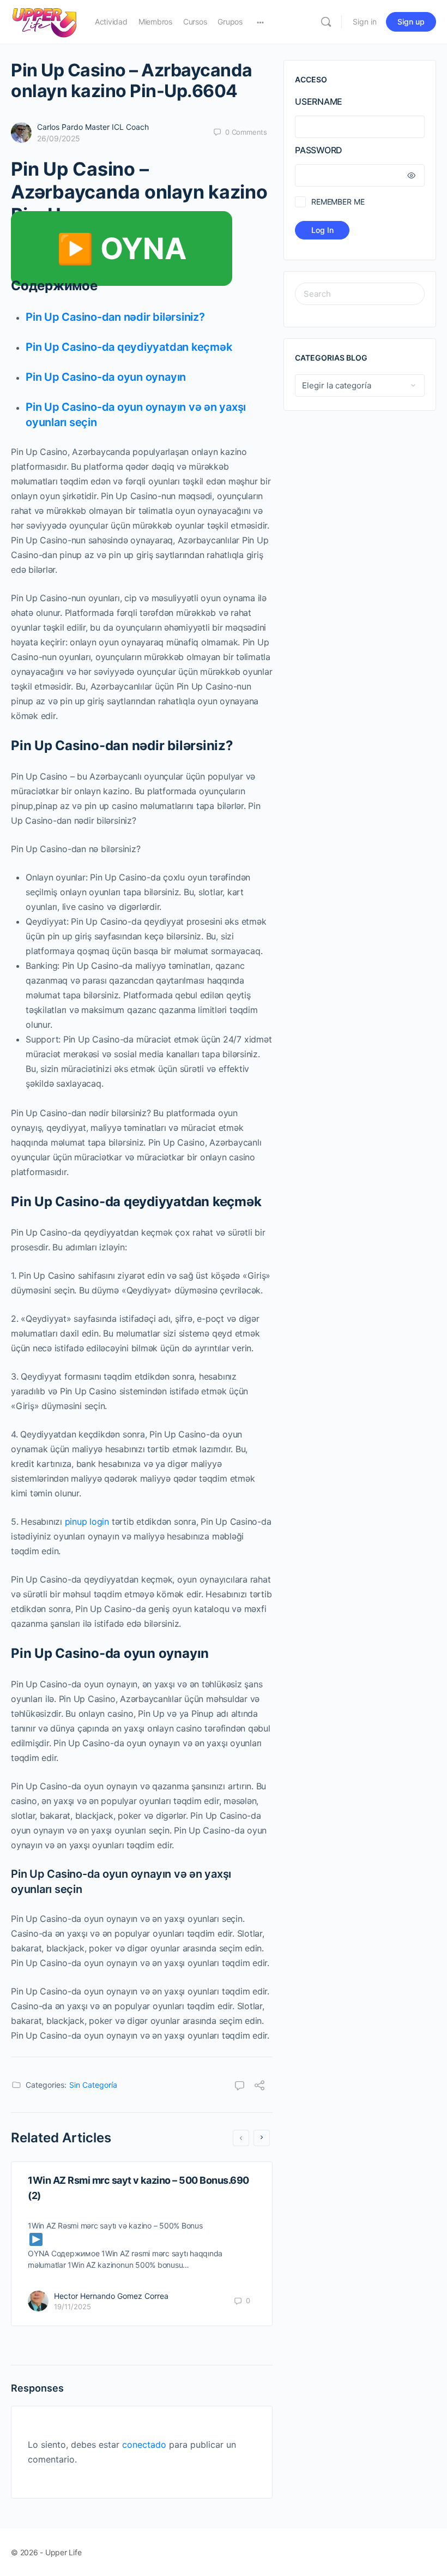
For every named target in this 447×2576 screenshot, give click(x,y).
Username (319, 101)
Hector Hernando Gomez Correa (111, 2296)
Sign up (411, 22)
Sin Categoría (93, 2085)
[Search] (326, 22)
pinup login (87, 1521)
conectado (144, 2445)
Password (319, 150)
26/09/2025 (59, 138)
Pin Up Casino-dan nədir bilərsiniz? (115, 317)
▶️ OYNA (122, 248)
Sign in (365, 22)
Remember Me (338, 202)
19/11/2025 (73, 2307)
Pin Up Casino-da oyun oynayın (106, 377)
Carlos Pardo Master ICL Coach (93, 127)
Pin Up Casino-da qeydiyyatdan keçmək (129, 347)
